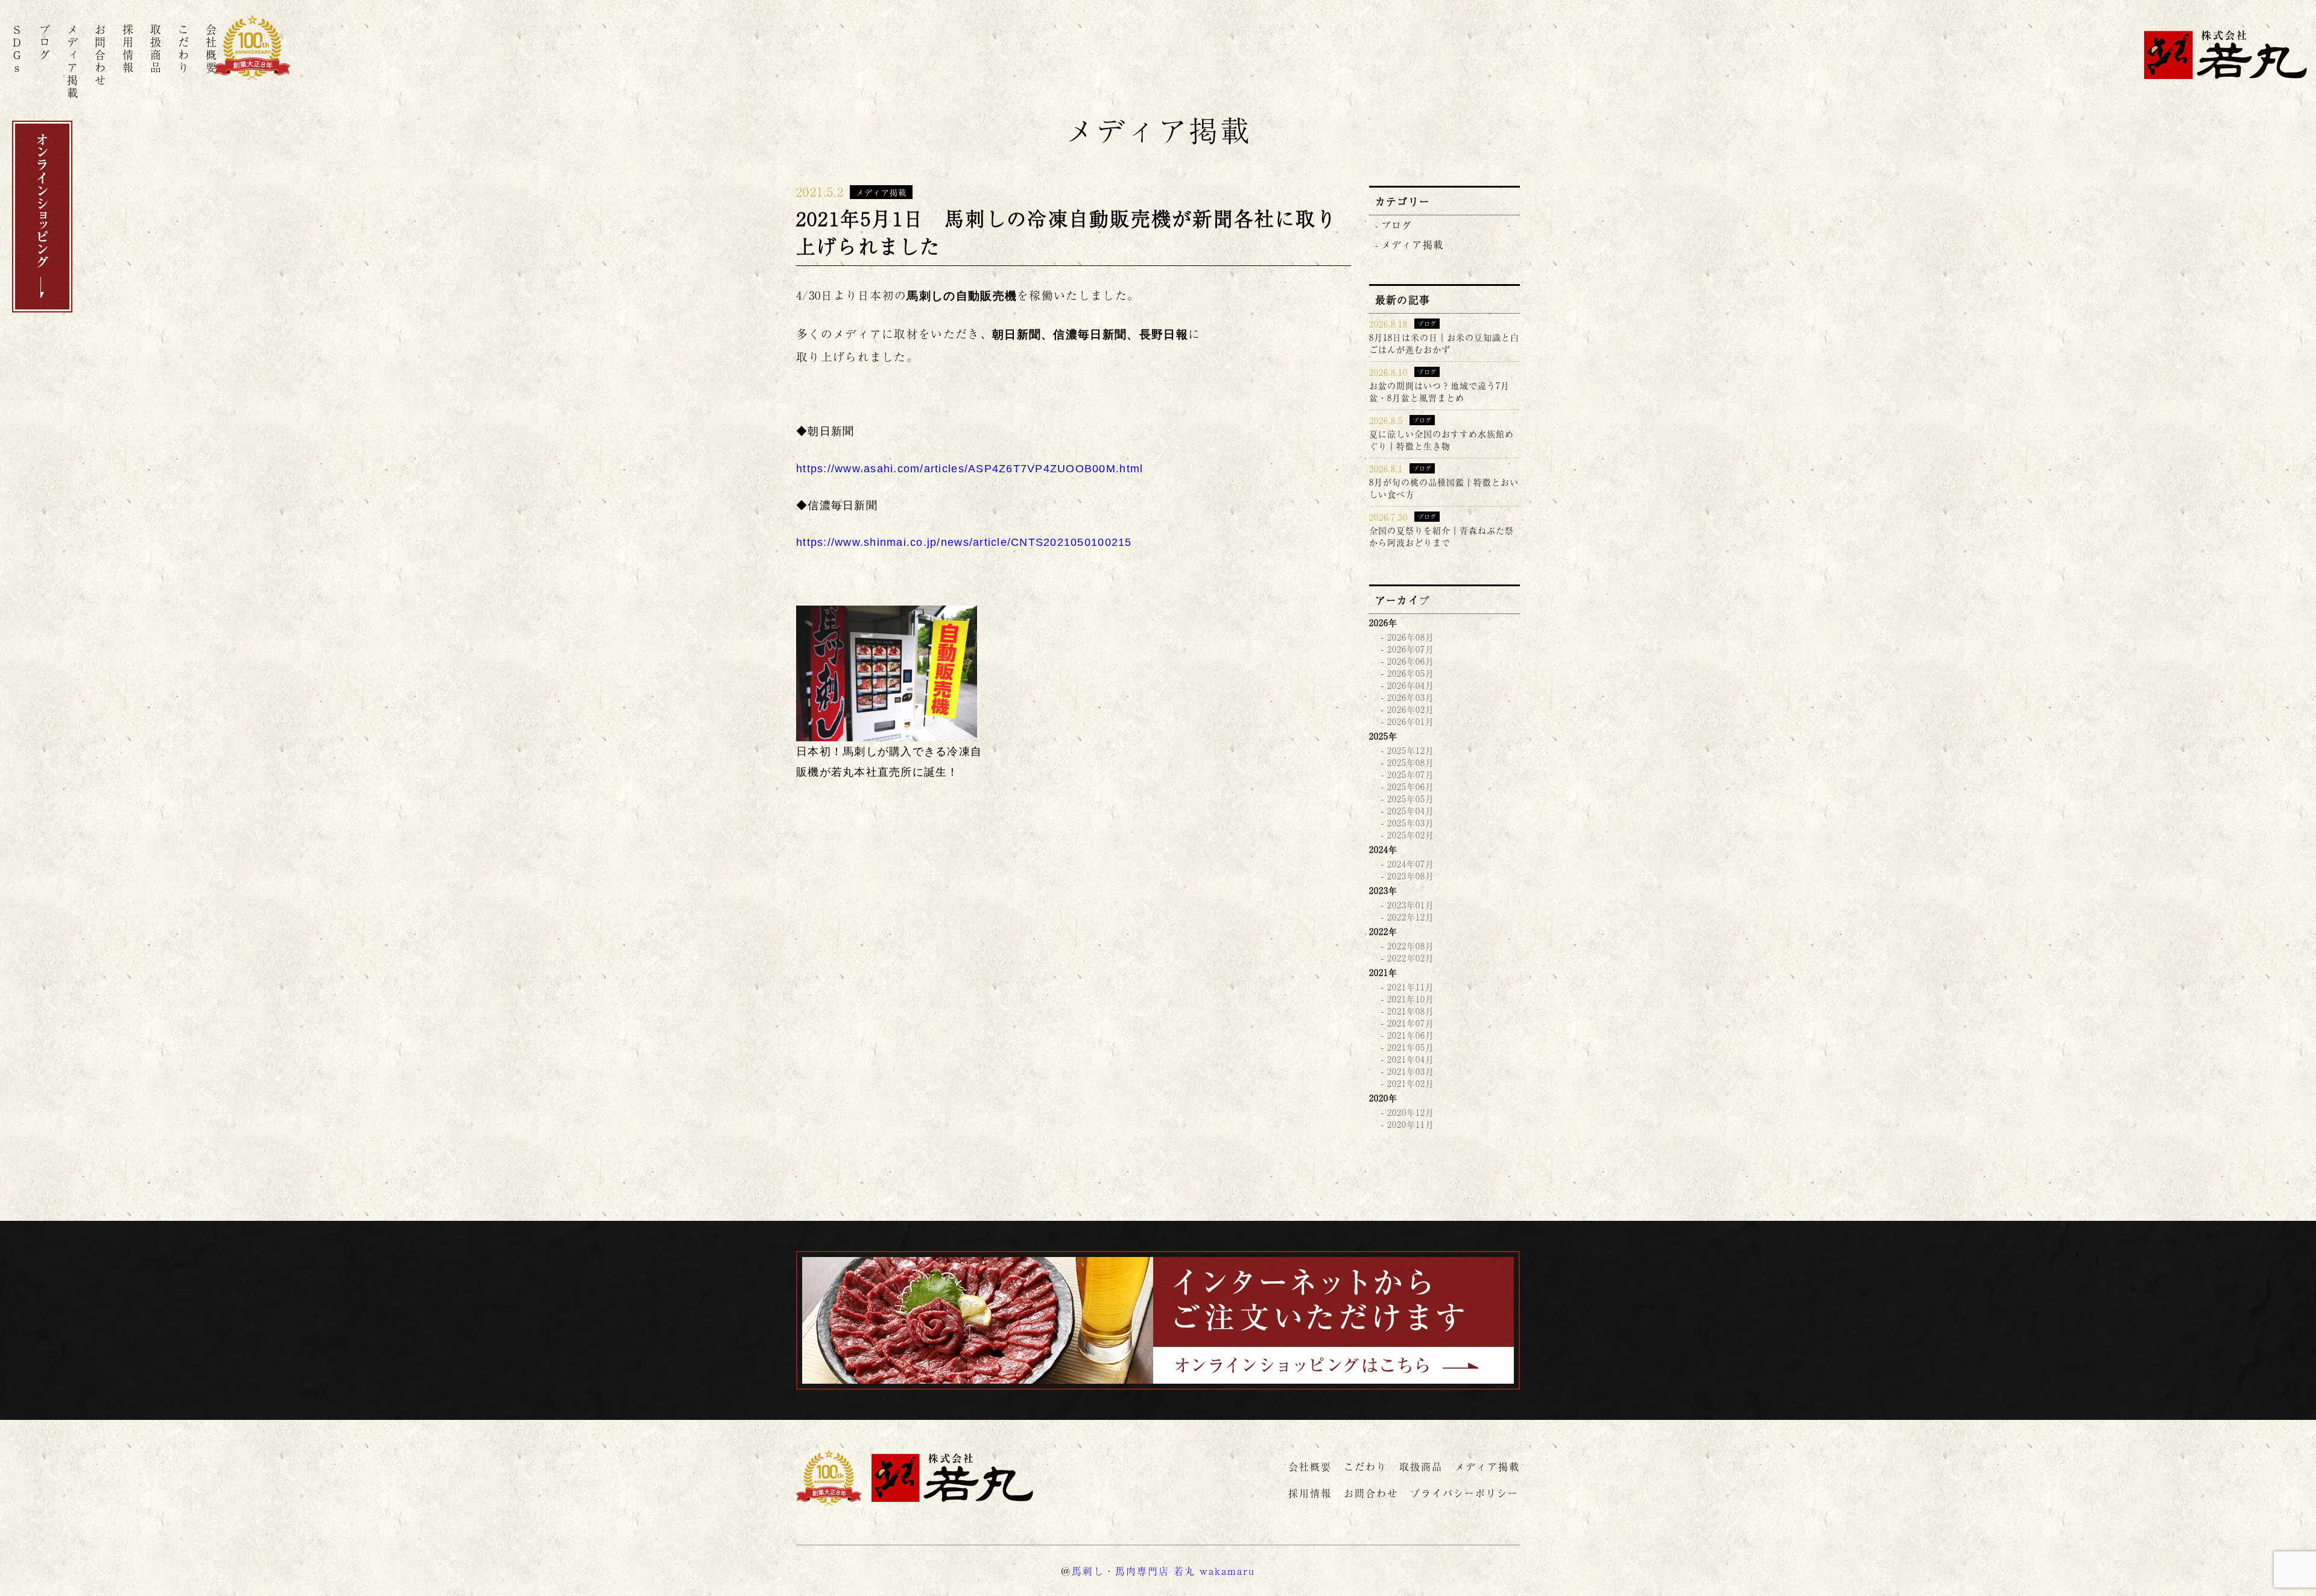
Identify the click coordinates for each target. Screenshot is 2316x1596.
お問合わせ (100, 56)
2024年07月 (1411, 864)
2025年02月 (1411, 835)
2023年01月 (1411, 905)
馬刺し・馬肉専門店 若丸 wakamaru (1163, 1571)
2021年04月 (1411, 1059)
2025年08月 (1411, 762)
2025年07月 (1411, 774)
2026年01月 (1411, 721)
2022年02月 (1411, 958)
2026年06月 (1411, 661)
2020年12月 (1411, 1112)
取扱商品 (156, 49)
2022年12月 (1411, 917)
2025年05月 (1411, 799)
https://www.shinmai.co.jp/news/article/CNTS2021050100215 (964, 542)
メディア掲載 (72, 62)
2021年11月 (1411, 987)
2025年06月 (1411, 787)
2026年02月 (1411, 709)
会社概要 (211, 49)
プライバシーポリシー (1464, 1493)
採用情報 (128, 49)
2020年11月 (1411, 1124)
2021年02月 (1411, 1083)
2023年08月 (1411, 876)
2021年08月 (1411, 1011)
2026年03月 (1411, 697)
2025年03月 (1411, 823)
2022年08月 (1411, 946)
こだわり (183, 49)
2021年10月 (1411, 999)
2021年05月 (1411, 1047)
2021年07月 (1411, 1023)
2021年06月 (1411, 1035)
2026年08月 (1411, 637)
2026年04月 (1411, 685)
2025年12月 (1411, 750)
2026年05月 (1411, 673)
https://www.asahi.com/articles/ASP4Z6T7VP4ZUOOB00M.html (970, 469)
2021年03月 (1411, 1071)
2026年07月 (1411, 649)
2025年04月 (1411, 811)
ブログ (45, 43)
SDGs (17, 49)
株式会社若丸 (2226, 55)
